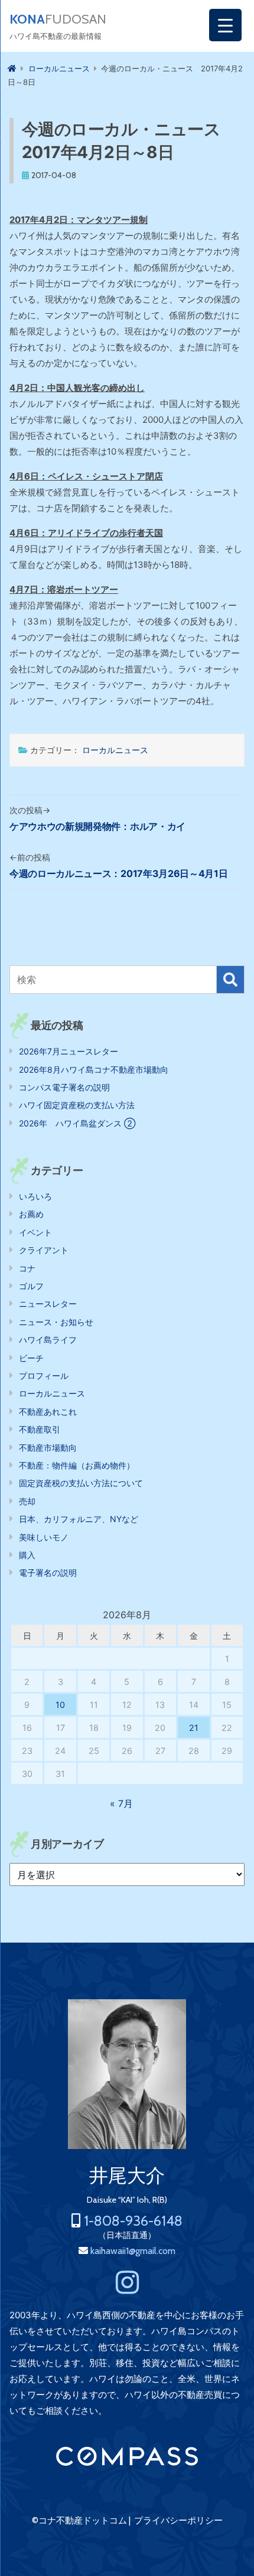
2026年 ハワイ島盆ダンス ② (77, 1123)
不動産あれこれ (48, 1412)
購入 (27, 1555)
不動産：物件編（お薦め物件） (77, 1465)
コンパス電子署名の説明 (64, 1087)
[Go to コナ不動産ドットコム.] (12, 68)
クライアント (44, 1250)
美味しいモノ (44, 1537)
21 (194, 1728)
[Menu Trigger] (225, 25)
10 (60, 1705)
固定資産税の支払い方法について (81, 1483)
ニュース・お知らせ (56, 1322)
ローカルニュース (115, 750)
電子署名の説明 (48, 1573)
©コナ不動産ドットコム (79, 2521)
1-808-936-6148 (133, 2221)
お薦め (31, 1214)
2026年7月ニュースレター (69, 1051)
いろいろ (35, 1196)
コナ (27, 1268)
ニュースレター (48, 1304)
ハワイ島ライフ (48, 1340)
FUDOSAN (58, 19)
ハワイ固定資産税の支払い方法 (77, 1105)
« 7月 (121, 1803)
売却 (27, 1501)
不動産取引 (40, 1429)
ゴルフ (31, 1286)
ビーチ (31, 1358)
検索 (230, 980)
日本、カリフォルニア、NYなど (79, 1519)
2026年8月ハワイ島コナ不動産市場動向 (94, 1069)
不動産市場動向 (48, 1448)
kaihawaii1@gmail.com (133, 2251)
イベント (35, 1232)
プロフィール (44, 1376)
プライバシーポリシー (178, 2521)
